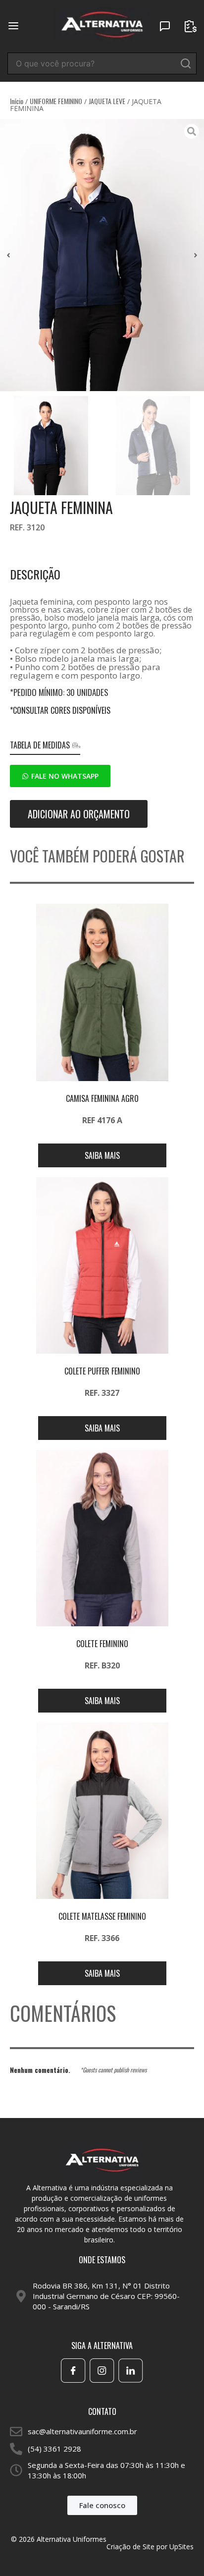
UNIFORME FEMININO (56, 101)
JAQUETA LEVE (107, 101)
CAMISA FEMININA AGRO (102, 1098)
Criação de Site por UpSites (150, 2547)
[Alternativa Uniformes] (102, 25)
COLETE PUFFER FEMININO (102, 1371)
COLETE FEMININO (102, 1644)
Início (17, 101)
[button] (8, 255)
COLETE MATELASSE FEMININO (102, 1916)
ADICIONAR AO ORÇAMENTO (79, 814)
